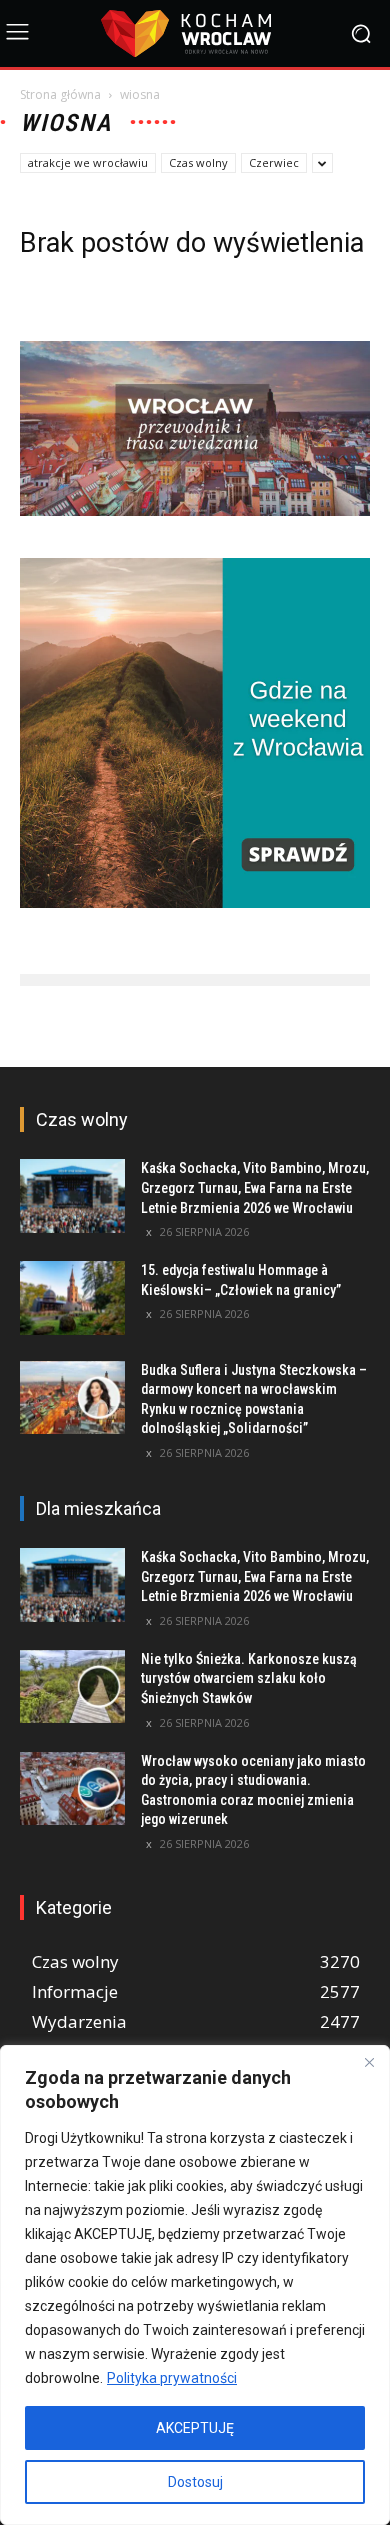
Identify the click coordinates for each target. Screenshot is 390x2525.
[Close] (369, 2062)
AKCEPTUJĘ (195, 2428)
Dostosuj (195, 2482)
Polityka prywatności (172, 2378)
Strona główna (60, 94)
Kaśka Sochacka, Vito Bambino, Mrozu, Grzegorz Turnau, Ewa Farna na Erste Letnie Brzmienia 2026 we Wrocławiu (255, 1187)
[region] (195, 2285)
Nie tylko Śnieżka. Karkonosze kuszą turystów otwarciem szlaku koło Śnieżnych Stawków (249, 1678)
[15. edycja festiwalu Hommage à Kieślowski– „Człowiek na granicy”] (72, 1298)
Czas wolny (198, 162)
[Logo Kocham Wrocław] (195, 33)
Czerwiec (274, 162)
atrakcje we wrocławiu (88, 162)
